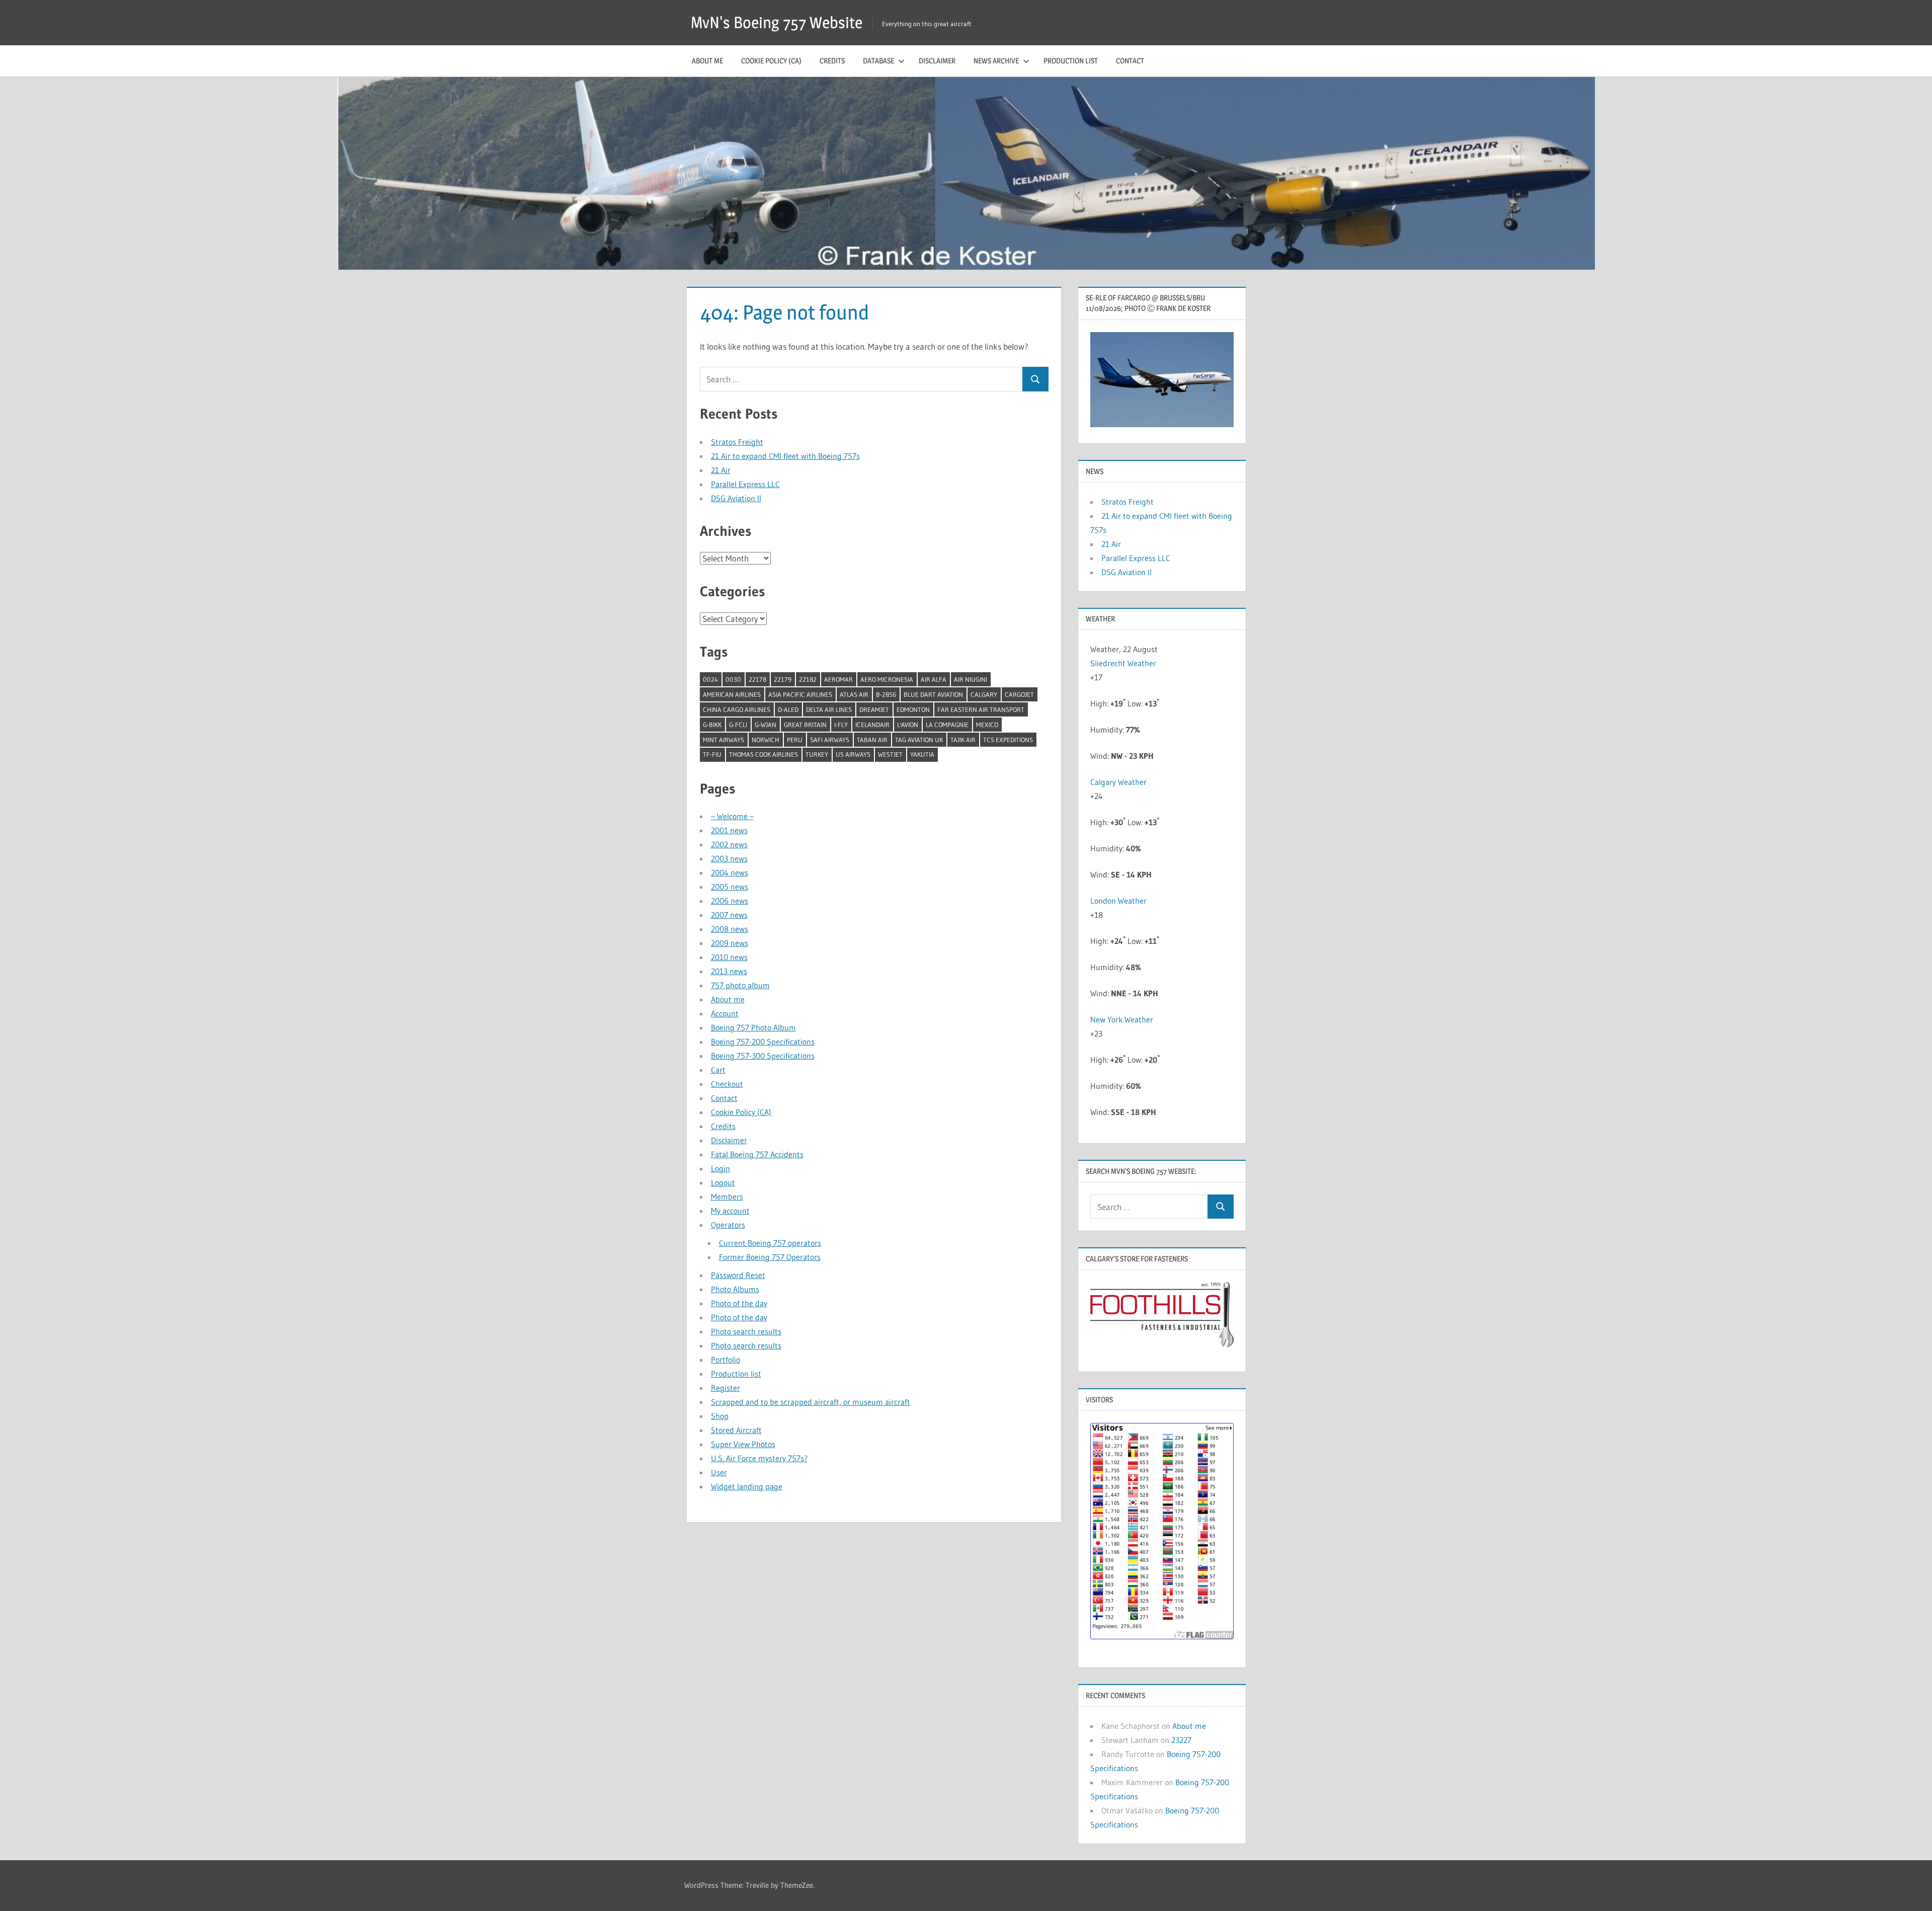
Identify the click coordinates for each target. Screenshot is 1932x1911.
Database (878, 61)
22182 (808, 679)
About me (707, 61)
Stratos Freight (737, 442)
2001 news (729, 830)
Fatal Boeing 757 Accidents (757, 1154)
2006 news (730, 901)
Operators (728, 1225)
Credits (832, 61)
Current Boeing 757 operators (770, 1243)
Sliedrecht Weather (1124, 663)
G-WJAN (766, 725)
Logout (723, 1182)
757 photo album (740, 985)
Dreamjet (874, 709)
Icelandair (872, 725)
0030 (733, 679)
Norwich (766, 740)
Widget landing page (747, 1486)
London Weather (1118, 901)
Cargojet (1019, 694)
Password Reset (738, 1275)
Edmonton (913, 709)
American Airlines (732, 694)
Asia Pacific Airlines (800, 694)
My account (730, 1211)
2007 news (729, 915)
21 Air (721, 470)
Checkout (727, 1084)
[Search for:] (861, 379)
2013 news (729, 971)
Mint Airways (723, 740)
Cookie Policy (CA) (771, 61)
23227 (1181, 1740)
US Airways (853, 754)
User (719, 1472)
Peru (795, 740)
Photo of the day (739, 1303)
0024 (710, 679)
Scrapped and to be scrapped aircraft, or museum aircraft (811, 1402)
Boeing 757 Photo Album (753, 1027)
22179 (783, 679)
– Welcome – (732, 816)
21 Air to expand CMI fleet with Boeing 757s (785, 456)
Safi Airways (830, 740)
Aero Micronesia (887, 679)
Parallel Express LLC (745, 484)
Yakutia (922, 754)
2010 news (729, 957)
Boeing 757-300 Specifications (763, 1056)
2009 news (730, 943)
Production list (1071, 61)
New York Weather (1122, 1019)
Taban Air (872, 740)
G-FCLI (738, 725)
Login (720, 1168)
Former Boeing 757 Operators (770, 1257)
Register (726, 1388)
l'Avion (908, 725)
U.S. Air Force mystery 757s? (759, 1458)
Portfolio (726, 1360)
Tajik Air (963, 740)
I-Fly (841, 725)
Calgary (984, 694)
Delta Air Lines (829, 709)
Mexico (987, 725)
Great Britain (805, 725)
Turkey (817, 754)
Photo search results (746, 1331)
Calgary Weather (1118, 782)
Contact (1130, 61)
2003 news (729, 858)
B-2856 (886, 694)
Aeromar (838, 679)
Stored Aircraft (736, 1430)
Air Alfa (934, 679)
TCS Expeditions (1008, 740)
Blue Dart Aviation (933, 694)
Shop (720, 1416)
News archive (996, 61)
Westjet (890, 754)
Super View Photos (743, 1444)
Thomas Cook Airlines (763, 754)
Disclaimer (937, 61)
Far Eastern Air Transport (981, 709)
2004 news (730, 872)
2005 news (730, 887)
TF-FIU (712, 754)
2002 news (729, 844)
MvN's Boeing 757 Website (777, 22)
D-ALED (788, 709)
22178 (757, 679)
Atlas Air (854, 694)
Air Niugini (971, 679)
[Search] (1035, 379)
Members (727, 1197)
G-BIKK (712, 725)
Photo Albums (735, 1289)
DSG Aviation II (736, 498)
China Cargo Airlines (737, 709)
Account (725, 1013)
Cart (718, 1070)
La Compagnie (947, 725)
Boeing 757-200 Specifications (763, 1042)
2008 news (730, 929)
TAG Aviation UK (919, 740)
